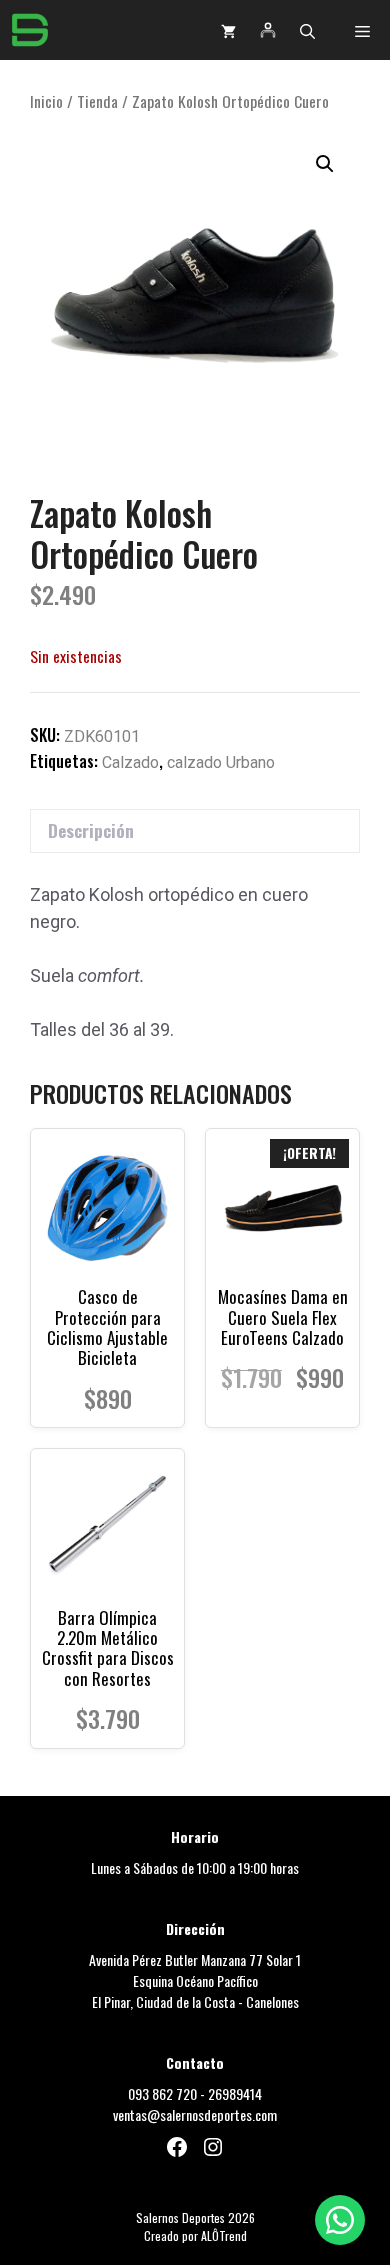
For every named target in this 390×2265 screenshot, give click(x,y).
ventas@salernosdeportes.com (195, 2114)
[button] (307, 30)
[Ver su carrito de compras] (228, 30)
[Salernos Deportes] (30, 30)
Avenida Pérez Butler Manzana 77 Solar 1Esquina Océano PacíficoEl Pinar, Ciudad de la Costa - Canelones (195, 1980)
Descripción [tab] (91, 830)
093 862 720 (162, 2093)
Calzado (130, 762)
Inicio (46, 101)
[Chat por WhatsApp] (340, 2220)
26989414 (235, 2093)
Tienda (97, 101)
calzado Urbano (221, 762)
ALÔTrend (224, 2235)
